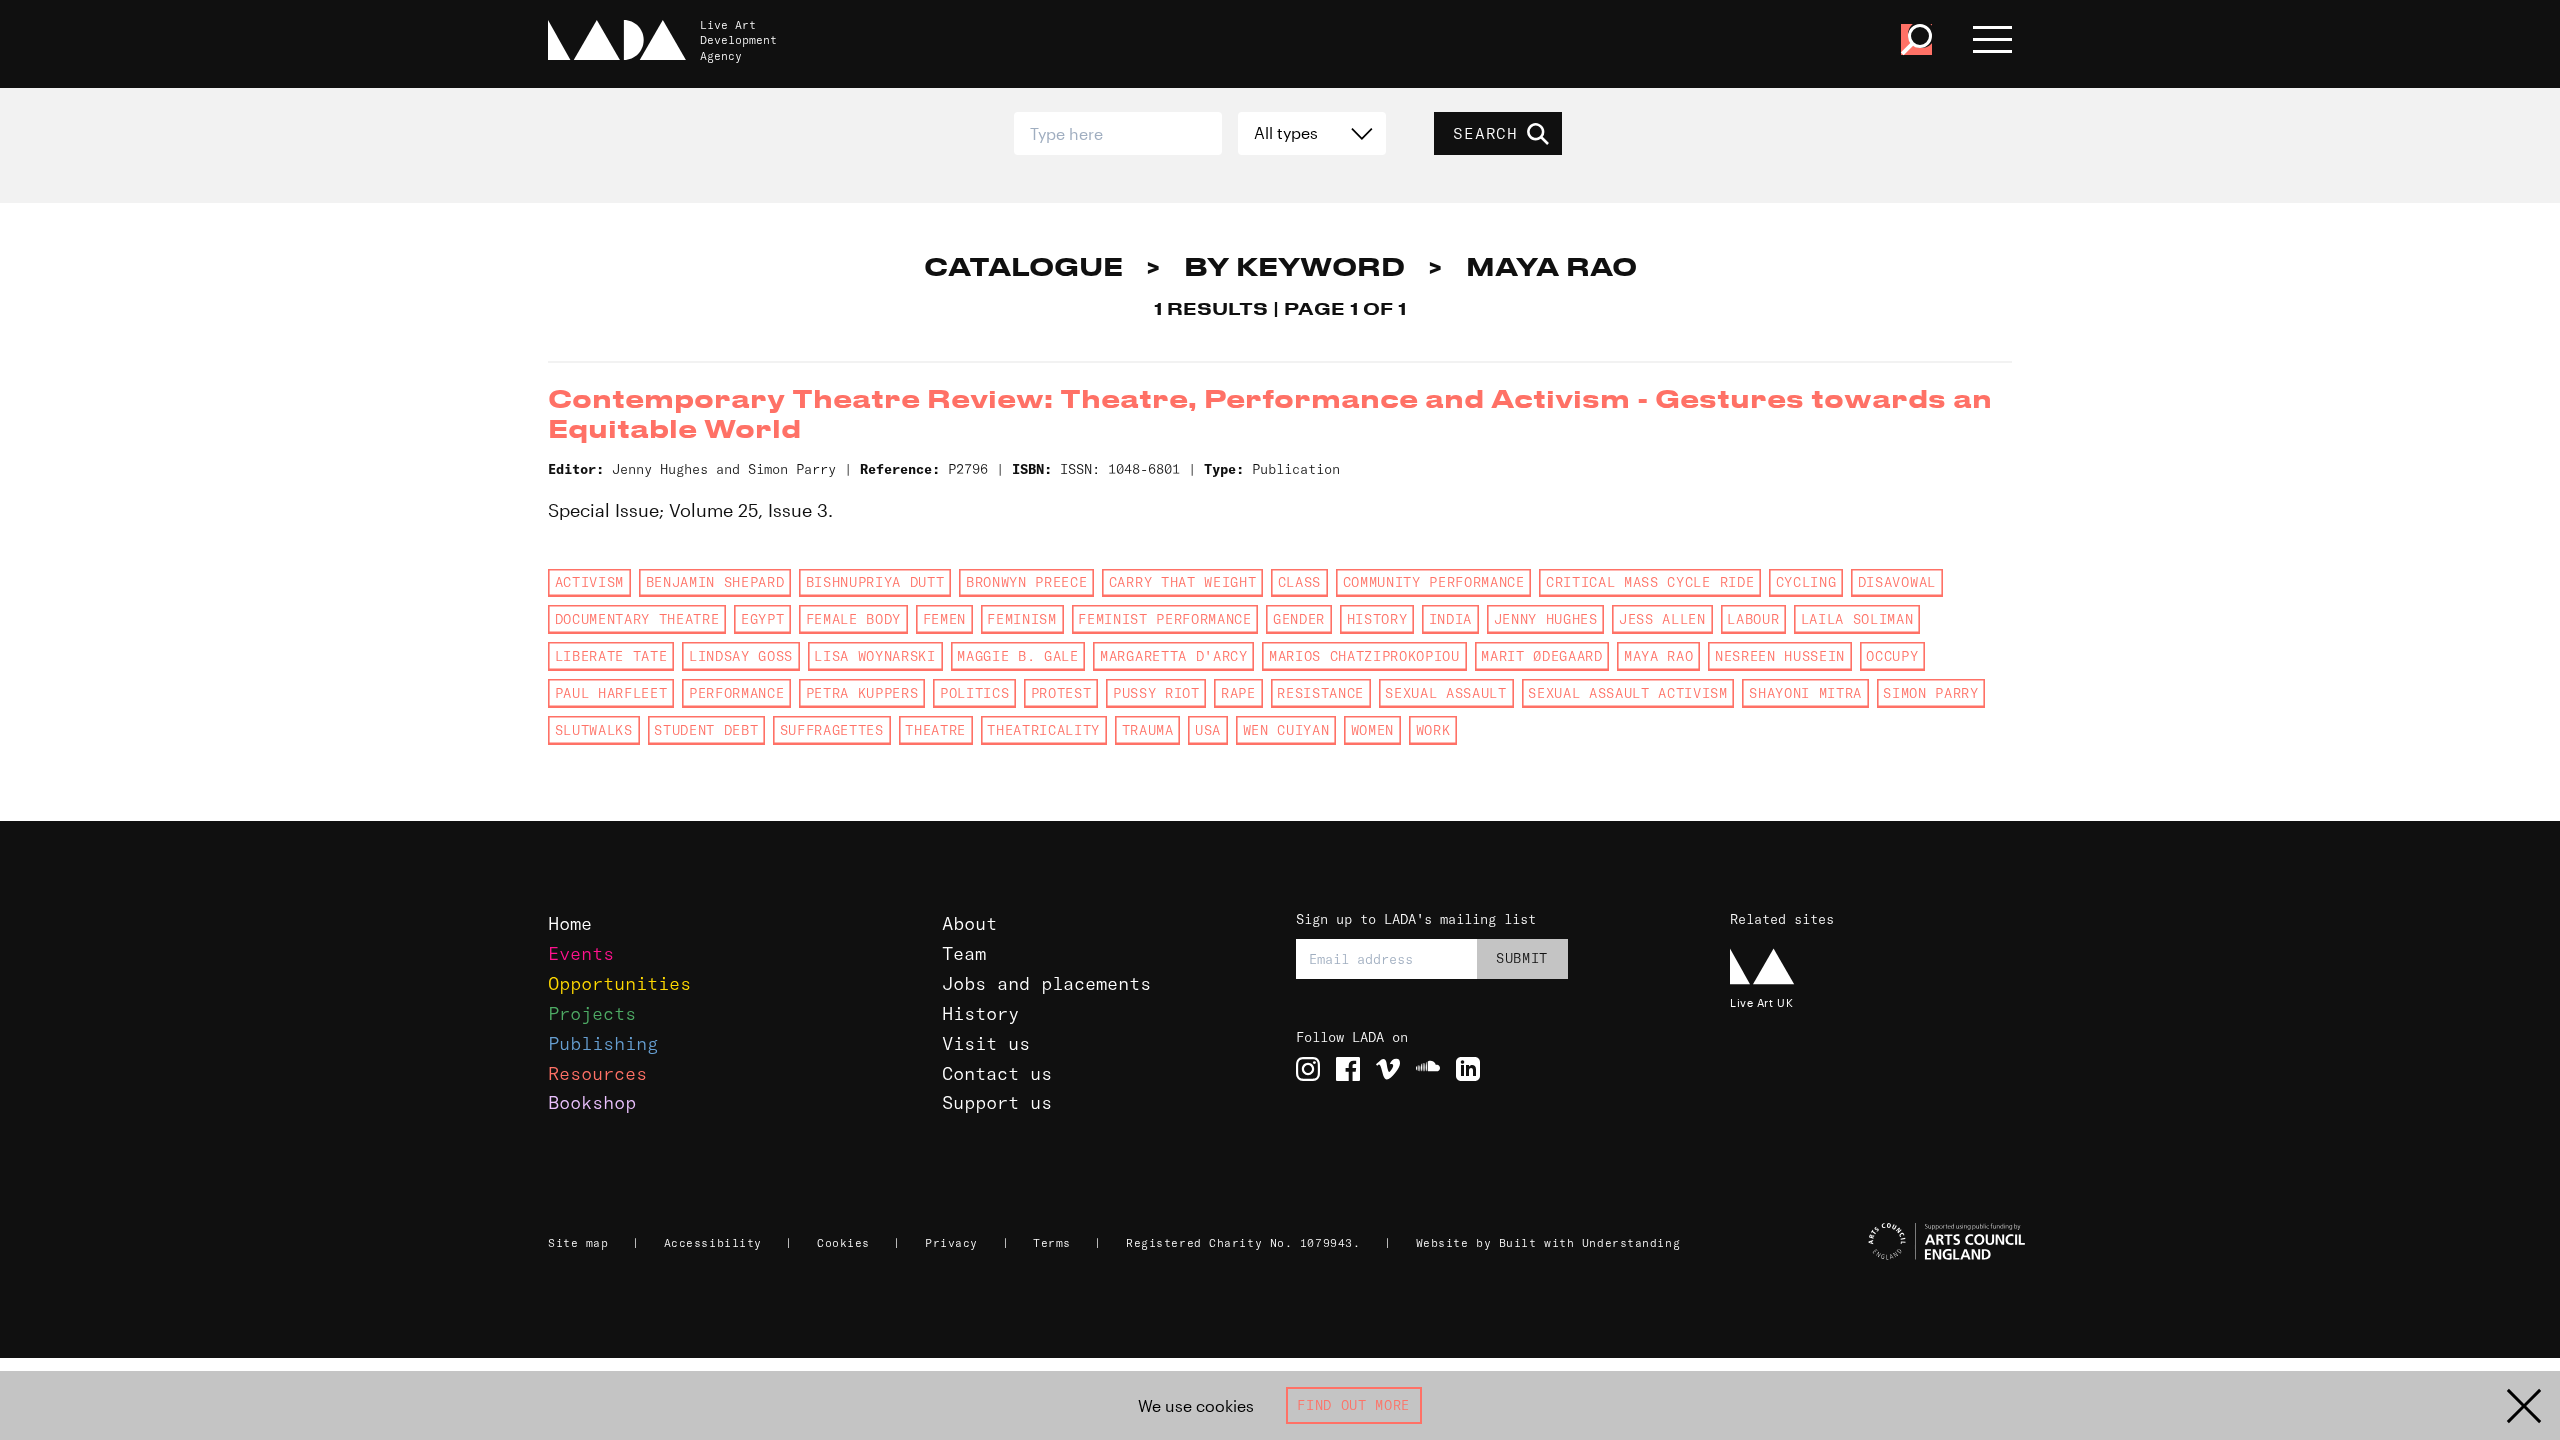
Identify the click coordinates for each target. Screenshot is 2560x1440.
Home (570, 923)
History (980, 1013)
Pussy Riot (1156, 693)
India (1450, 619)
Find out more (1353, 1405)
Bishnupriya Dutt (875, 582)
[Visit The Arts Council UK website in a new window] (1880, 1242)
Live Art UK (1761, 1002)
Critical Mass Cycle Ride (1650, 582)
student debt (706, 730)
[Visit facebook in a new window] (1348, 1069)
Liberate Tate (611, 656)
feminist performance (1164, 619)
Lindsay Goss (741, 656)
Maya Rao (1658, 656)
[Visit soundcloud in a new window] (1428, 1069)
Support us (997, 1102)
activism (589, 582)
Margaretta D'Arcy (1173, 656)
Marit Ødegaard (1541, 656)
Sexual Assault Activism (1627, 693)
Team (964, 953)
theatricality (1043, 730)
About (969, 923)
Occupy (1892, 656)
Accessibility (713, 1243)
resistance (1320, 693)
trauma (1148, 730)
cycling (1806, 582)
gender (1299, 619)
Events (581, 953)
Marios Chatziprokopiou (1364, 656)
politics (974, 693)
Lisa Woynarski (874, 656)
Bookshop (592, 1102)
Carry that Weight (1182, 582)
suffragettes (832, 730)
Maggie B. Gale (1017, 656)
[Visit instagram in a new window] (1308, 1069)
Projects (592, 1013)
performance (736, 693)
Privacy (951, 1243)
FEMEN (944, 619)
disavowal (1897, 582)
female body (853, 619)
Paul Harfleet (611, 693)
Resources (597, 1073)
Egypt (762, 619)
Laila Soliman (1857, 619)
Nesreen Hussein (1780, 656)
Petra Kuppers (862, 693)
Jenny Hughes (1546, 619)
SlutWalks (594, 730)
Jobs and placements (1046, 983)
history (1377, 619)
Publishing (603, 1043)
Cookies (843, 1243)
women (1372, 730)
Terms (1052, 1243)
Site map (578, 1243)
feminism (1021, 619)
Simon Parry (1930, 693)
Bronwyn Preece (1026, 582)
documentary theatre (637, 619)
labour (1753, 619)
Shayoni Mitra (1805, 693)
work (1433, 730)
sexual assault (1445, 693)
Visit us (986, 1043)
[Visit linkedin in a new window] (1468, 1069)
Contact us (997, 1073)
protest (1061, 693)
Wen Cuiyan (1286, 730)
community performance (1434, 582)
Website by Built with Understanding (1548, 1243)
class (1299, 582)
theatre (935, 730)
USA (1208, 730)
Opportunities (619, 983)
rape (1238, 693)
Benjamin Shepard (715, 582)
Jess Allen (1662, 619)
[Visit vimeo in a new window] (1388, 1069)
